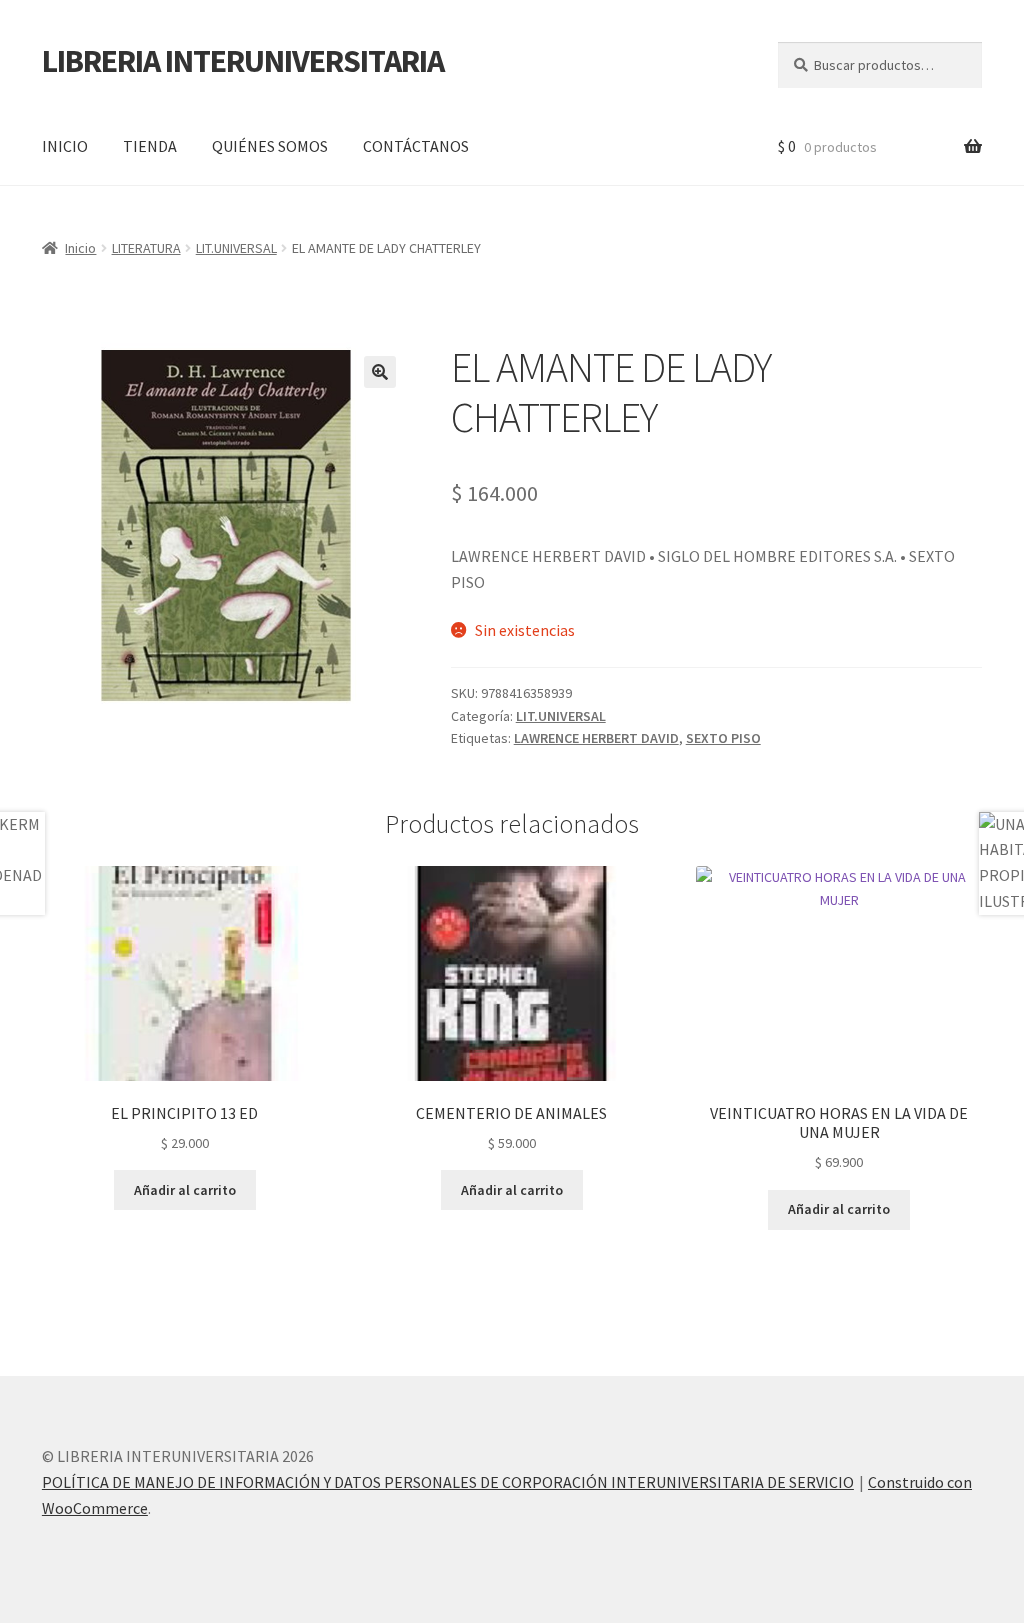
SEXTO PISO (723, 738)
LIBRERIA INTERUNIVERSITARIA (243, 61)
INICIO (65, 146)
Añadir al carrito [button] (185, 1190)
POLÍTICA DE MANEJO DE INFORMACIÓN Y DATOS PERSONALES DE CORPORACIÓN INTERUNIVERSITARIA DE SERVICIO (448, 1482)
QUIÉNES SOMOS (270, 146)
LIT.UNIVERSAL (236, 248)
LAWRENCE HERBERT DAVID (596, 738)
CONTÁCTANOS (416, 146)
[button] (380, 372)
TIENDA (150, 146)
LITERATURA (146, 248)
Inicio (80, 248)
